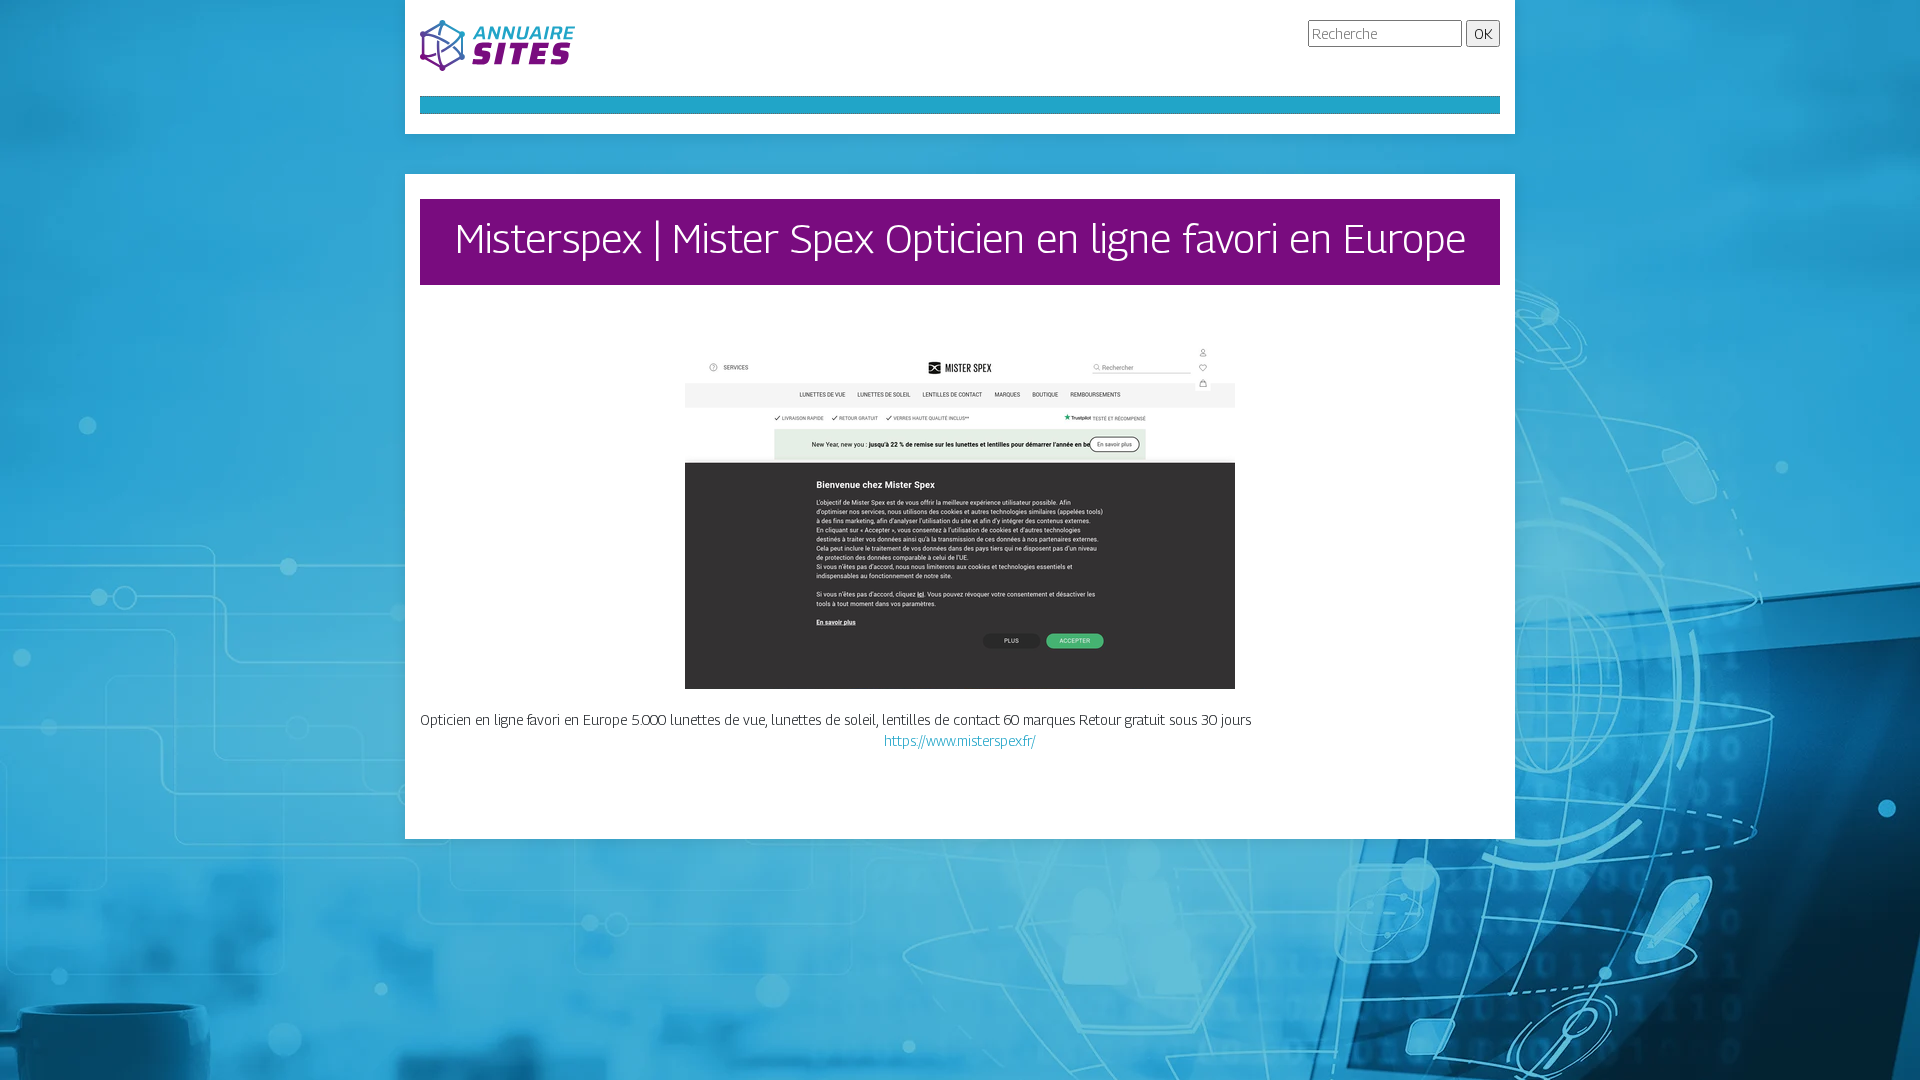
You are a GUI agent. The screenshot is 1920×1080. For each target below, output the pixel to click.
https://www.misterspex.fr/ (960, 740)
